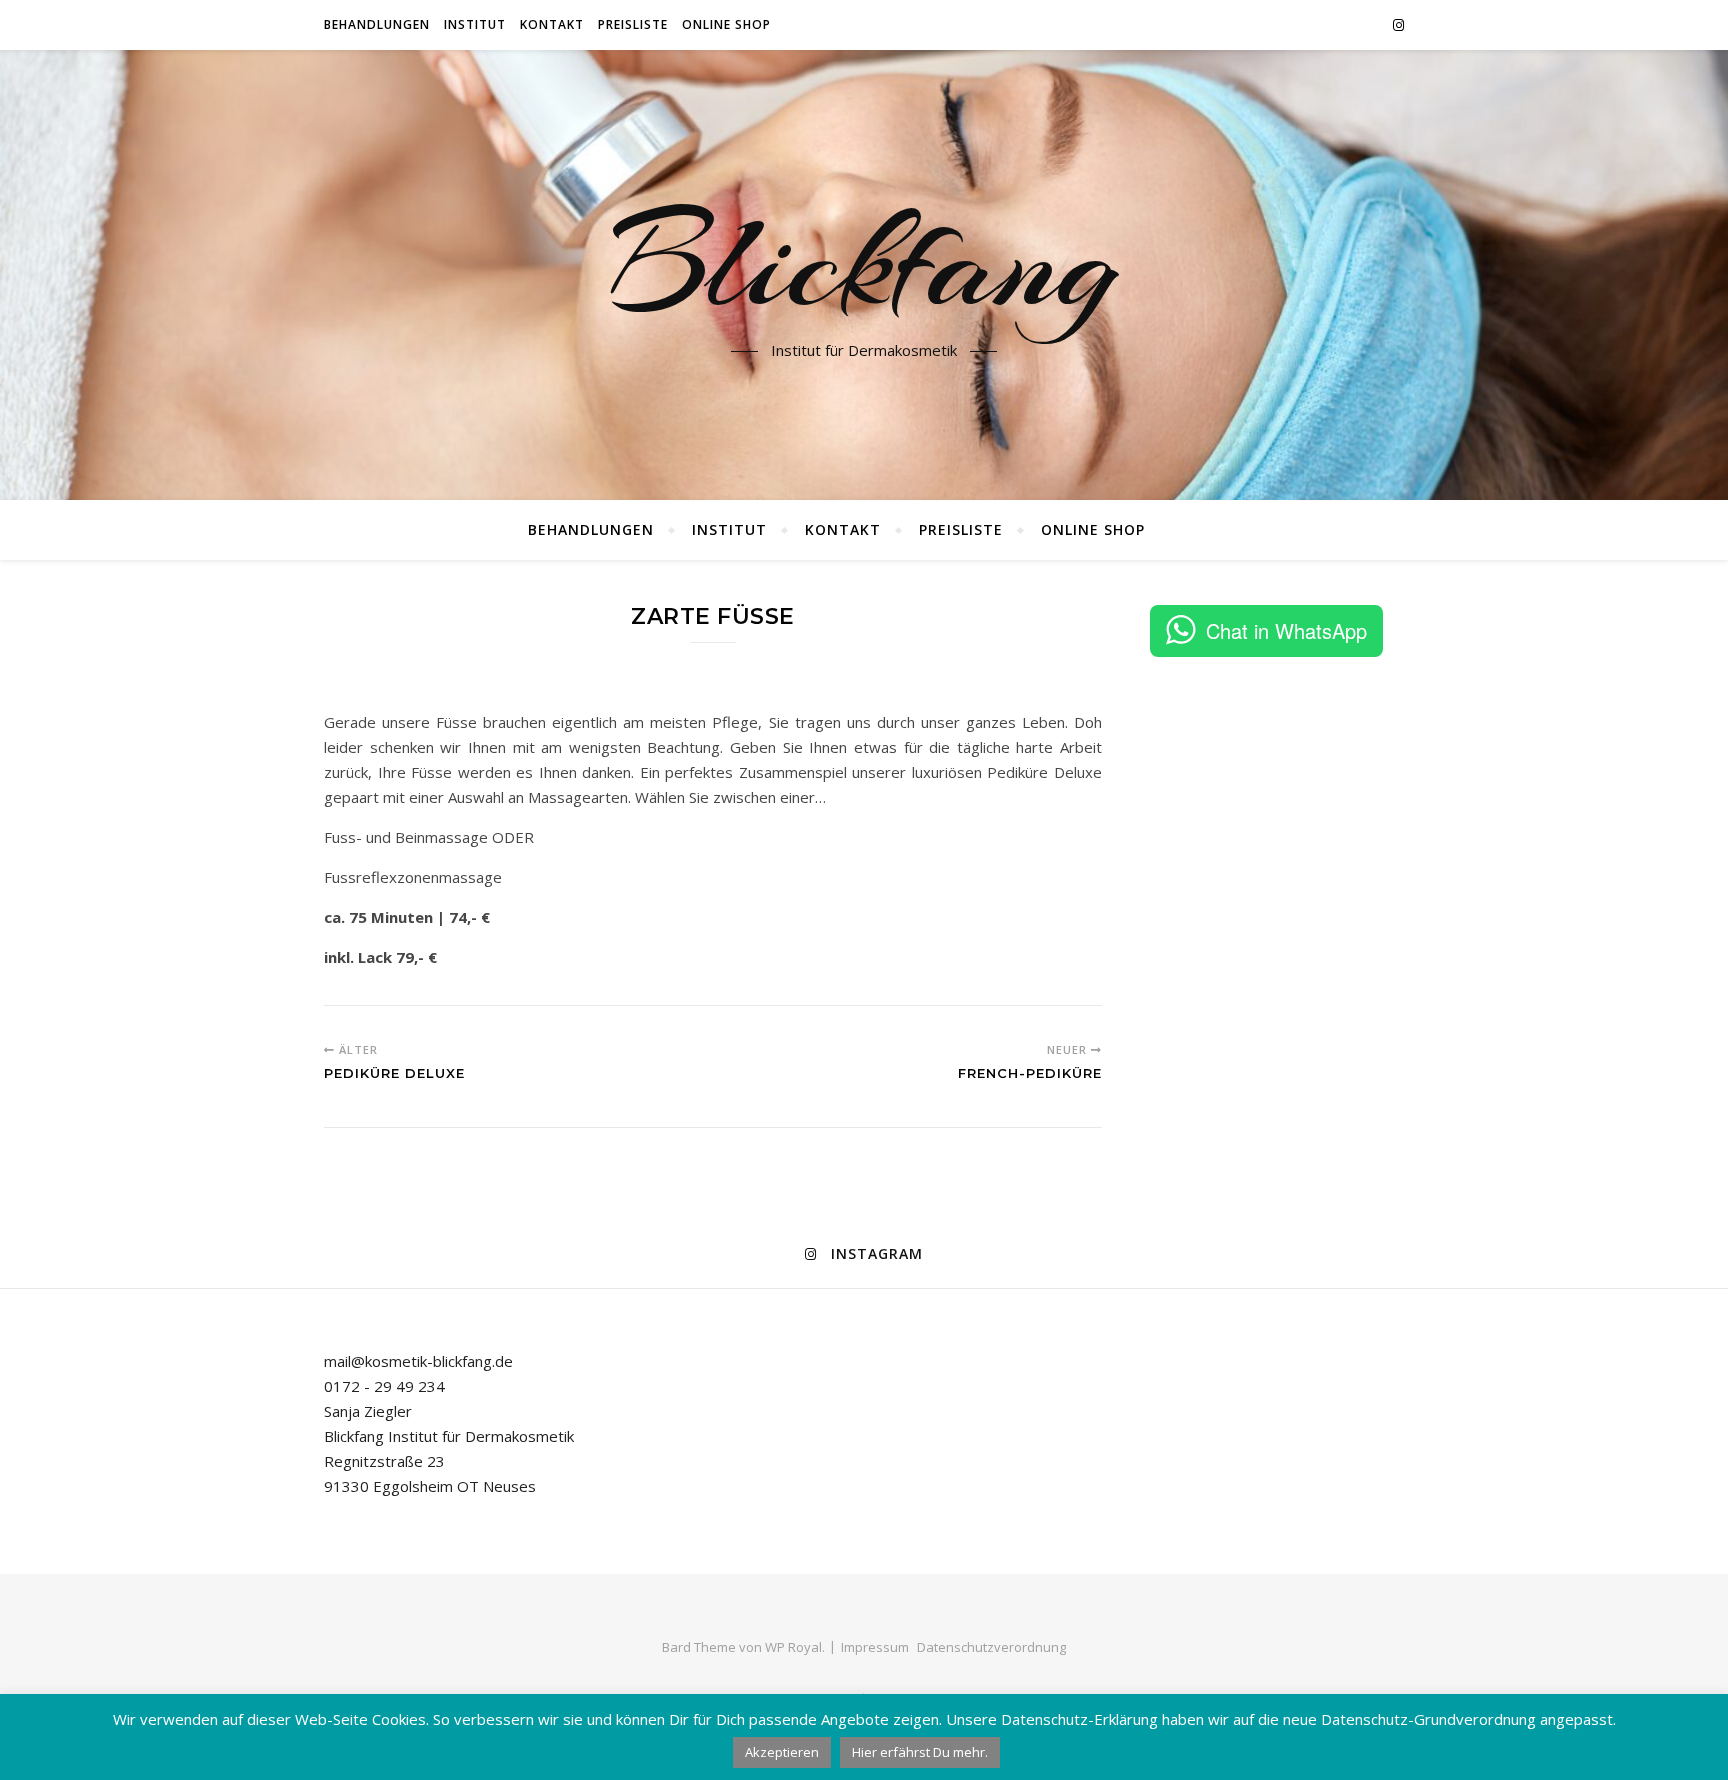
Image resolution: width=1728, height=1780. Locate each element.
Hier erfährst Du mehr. (920, 1752)
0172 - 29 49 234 (384, 1386)
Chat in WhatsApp (1286, 630)
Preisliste (633, 24)
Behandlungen (377, 24)
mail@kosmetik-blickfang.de (418, 1361)
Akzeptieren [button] (782, 1752)
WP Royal (793, 1647)
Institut (475, 24)
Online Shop (726, 24)
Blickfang (864, 263)
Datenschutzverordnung (991, 1647)
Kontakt (552, 24)
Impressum (875, 1647)
